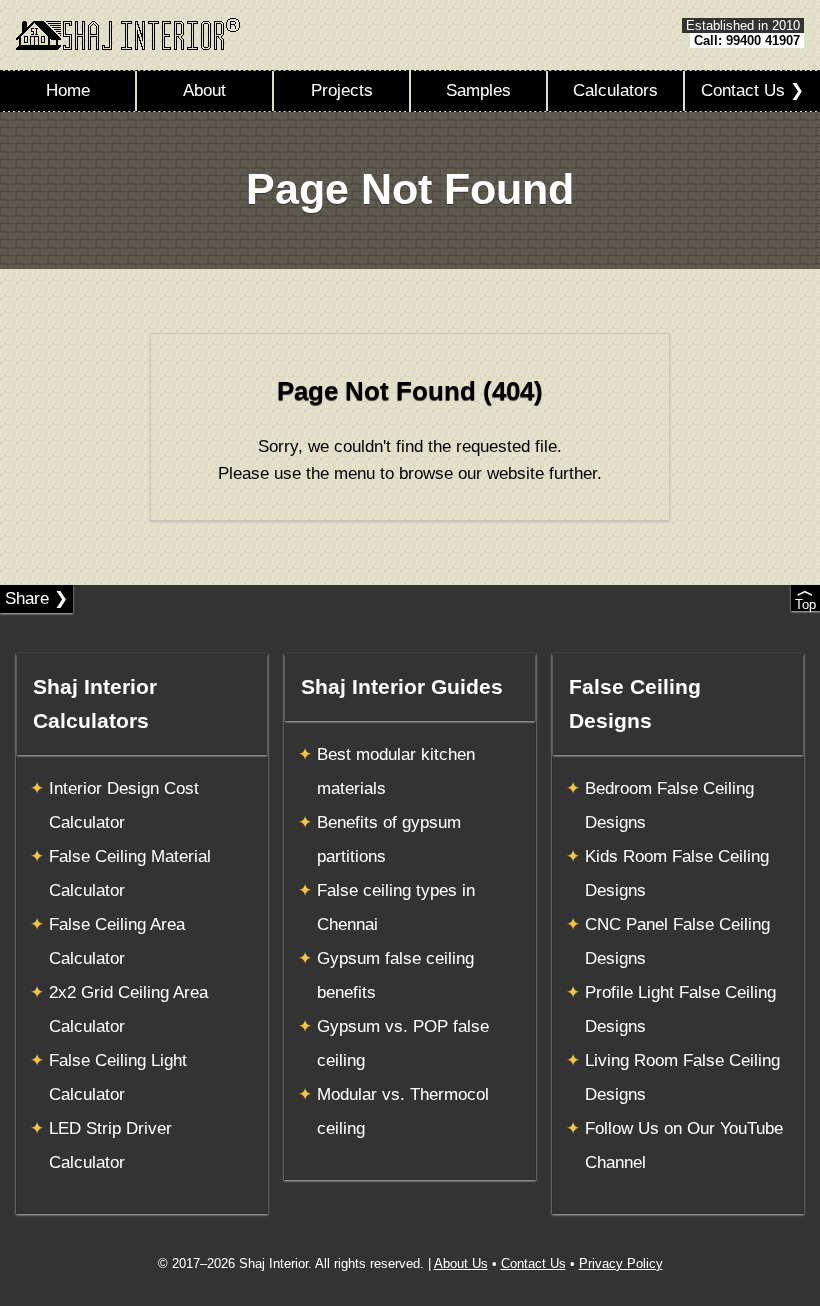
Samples (478, 90)
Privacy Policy (621, 1263)
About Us (461, 1263)
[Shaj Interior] (128, 34)
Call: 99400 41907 (747, 40)
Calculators (615, 90)
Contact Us (533, 1263)
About (204, 90)
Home (68, 90)
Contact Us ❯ (752, 90)
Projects (342, 90)
